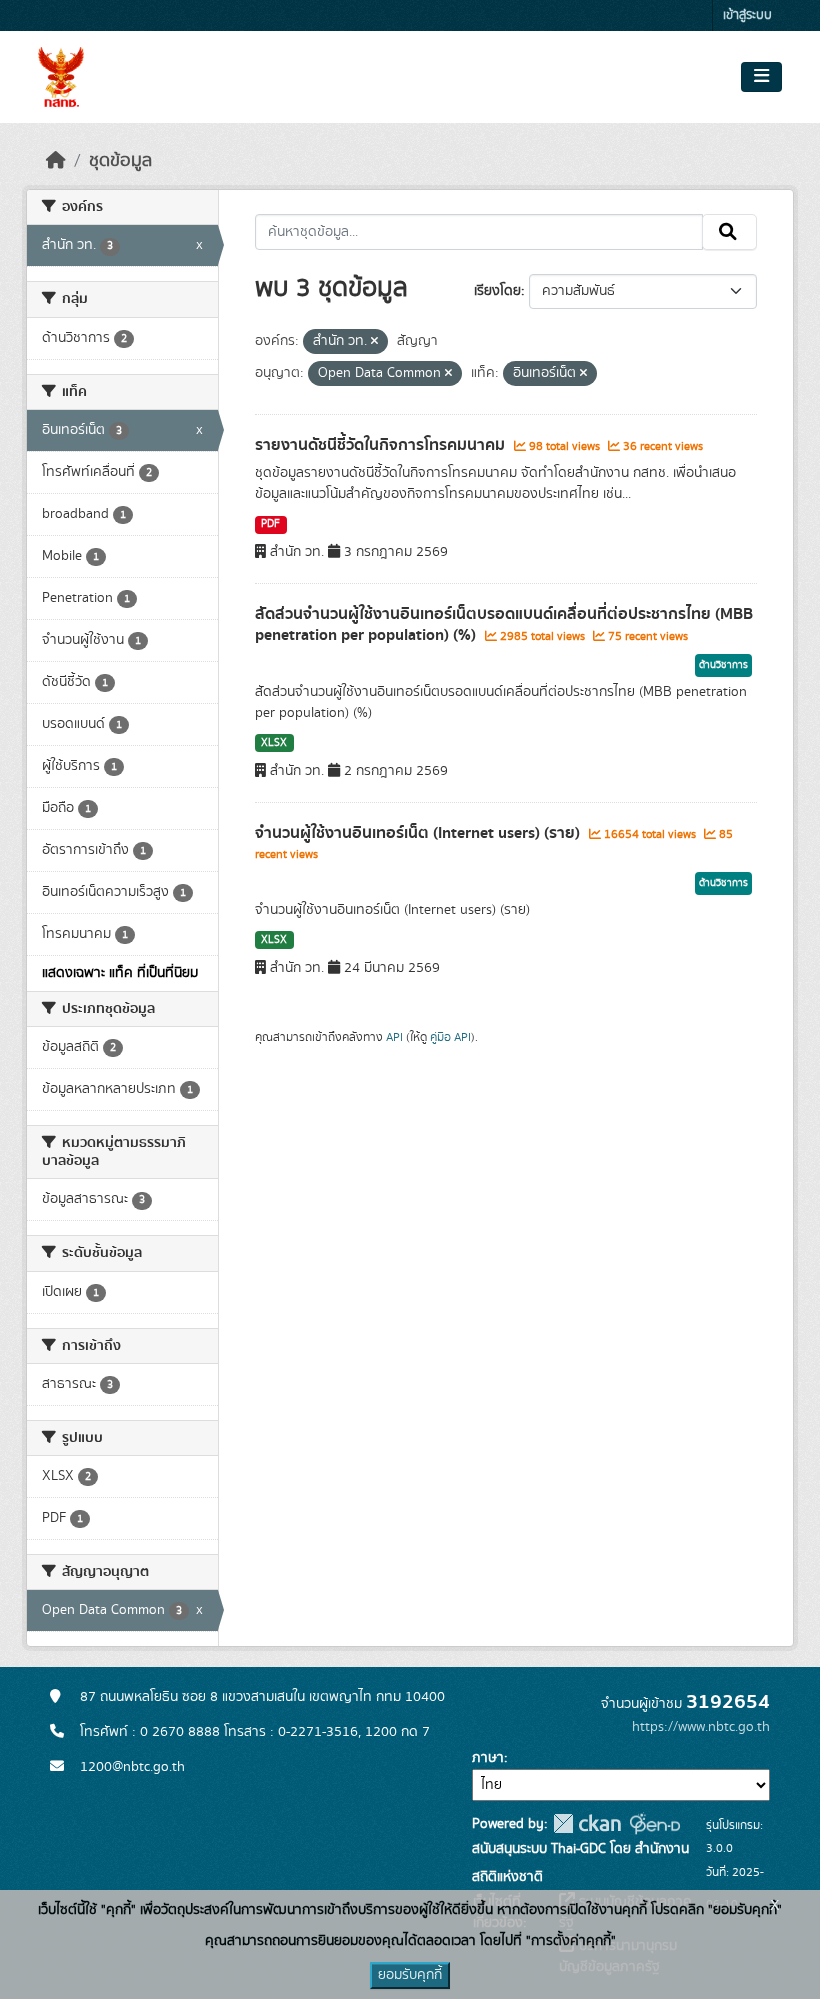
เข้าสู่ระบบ (747, 15)
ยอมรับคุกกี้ (410, 1975)
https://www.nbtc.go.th (701, 1727)
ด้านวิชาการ (723, 665)
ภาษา (488, 1758)
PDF (270, 524)
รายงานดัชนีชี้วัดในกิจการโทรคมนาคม (382, 445)
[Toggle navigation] (761, 77)
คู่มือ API (450, 1037)
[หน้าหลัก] (56, 161)
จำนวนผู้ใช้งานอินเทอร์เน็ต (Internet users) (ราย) (419, 833)
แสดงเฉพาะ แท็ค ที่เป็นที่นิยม (120, 973)
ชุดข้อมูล (120, 161)
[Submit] (729, 232)
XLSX (274, 743)
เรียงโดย (497, 291)
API (394, 1037)
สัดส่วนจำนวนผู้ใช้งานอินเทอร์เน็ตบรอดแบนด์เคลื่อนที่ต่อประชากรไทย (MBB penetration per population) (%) (504, 624)
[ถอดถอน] (374, 342)
